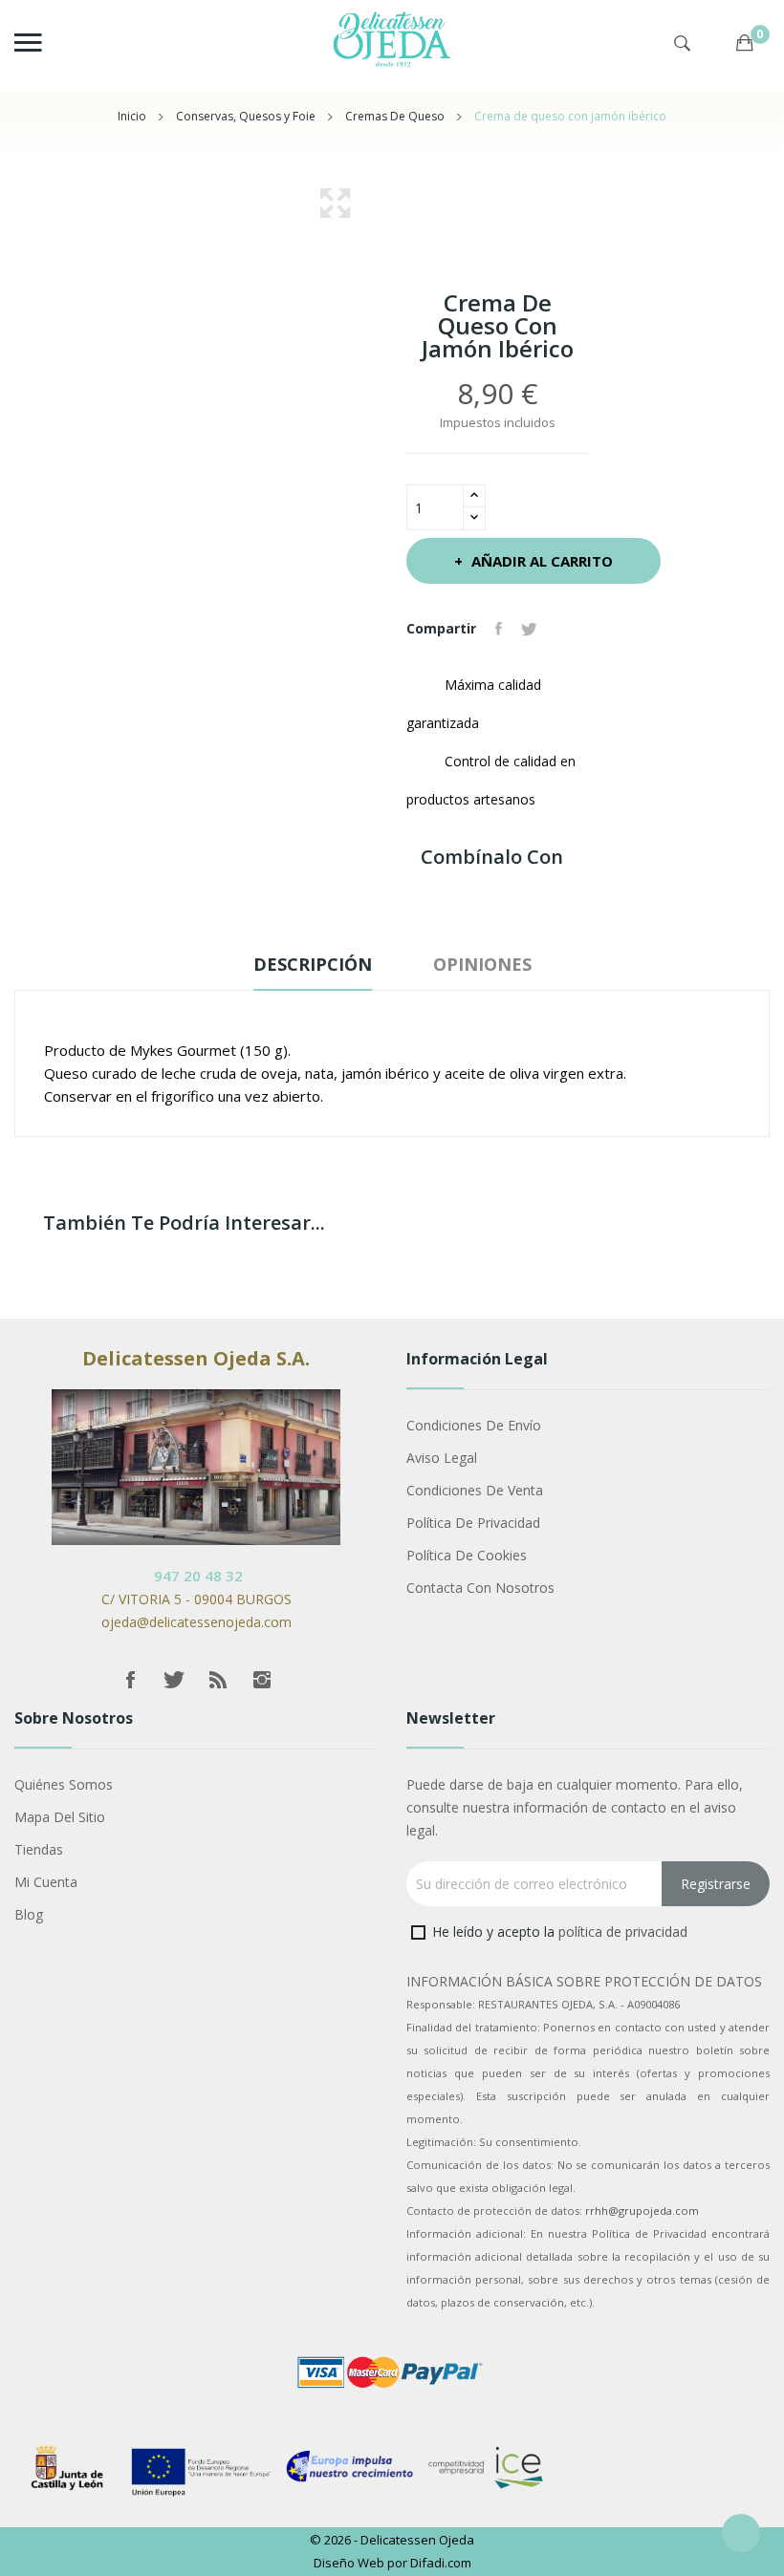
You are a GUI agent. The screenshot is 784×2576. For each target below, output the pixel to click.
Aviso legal (442, 1458)
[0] (745, 24)
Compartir (499, 629)
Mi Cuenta (46, 1882)
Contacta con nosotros (480, 1588)
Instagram (262, 1680)
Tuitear (529, 629)
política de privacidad (623, 1932)
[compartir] (563, 629)
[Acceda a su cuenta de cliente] (717, 51)
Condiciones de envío (474, 1425)
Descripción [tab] (313, 964)
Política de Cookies (467, 1555)
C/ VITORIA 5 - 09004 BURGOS (196, 1599)
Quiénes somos (64, 1784)
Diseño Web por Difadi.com (392, 2563)
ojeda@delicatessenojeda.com (196, 1622)
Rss (218, 1680)
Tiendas (39, 1849)
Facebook (130, 1680)
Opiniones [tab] (482, 964)
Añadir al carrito (542, 561)
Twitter (174, 1680)
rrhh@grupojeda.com (642, 2211)
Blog (29, 1914)
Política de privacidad (473, 1523)
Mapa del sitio (60, 1817)
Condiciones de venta (475, 1490)
